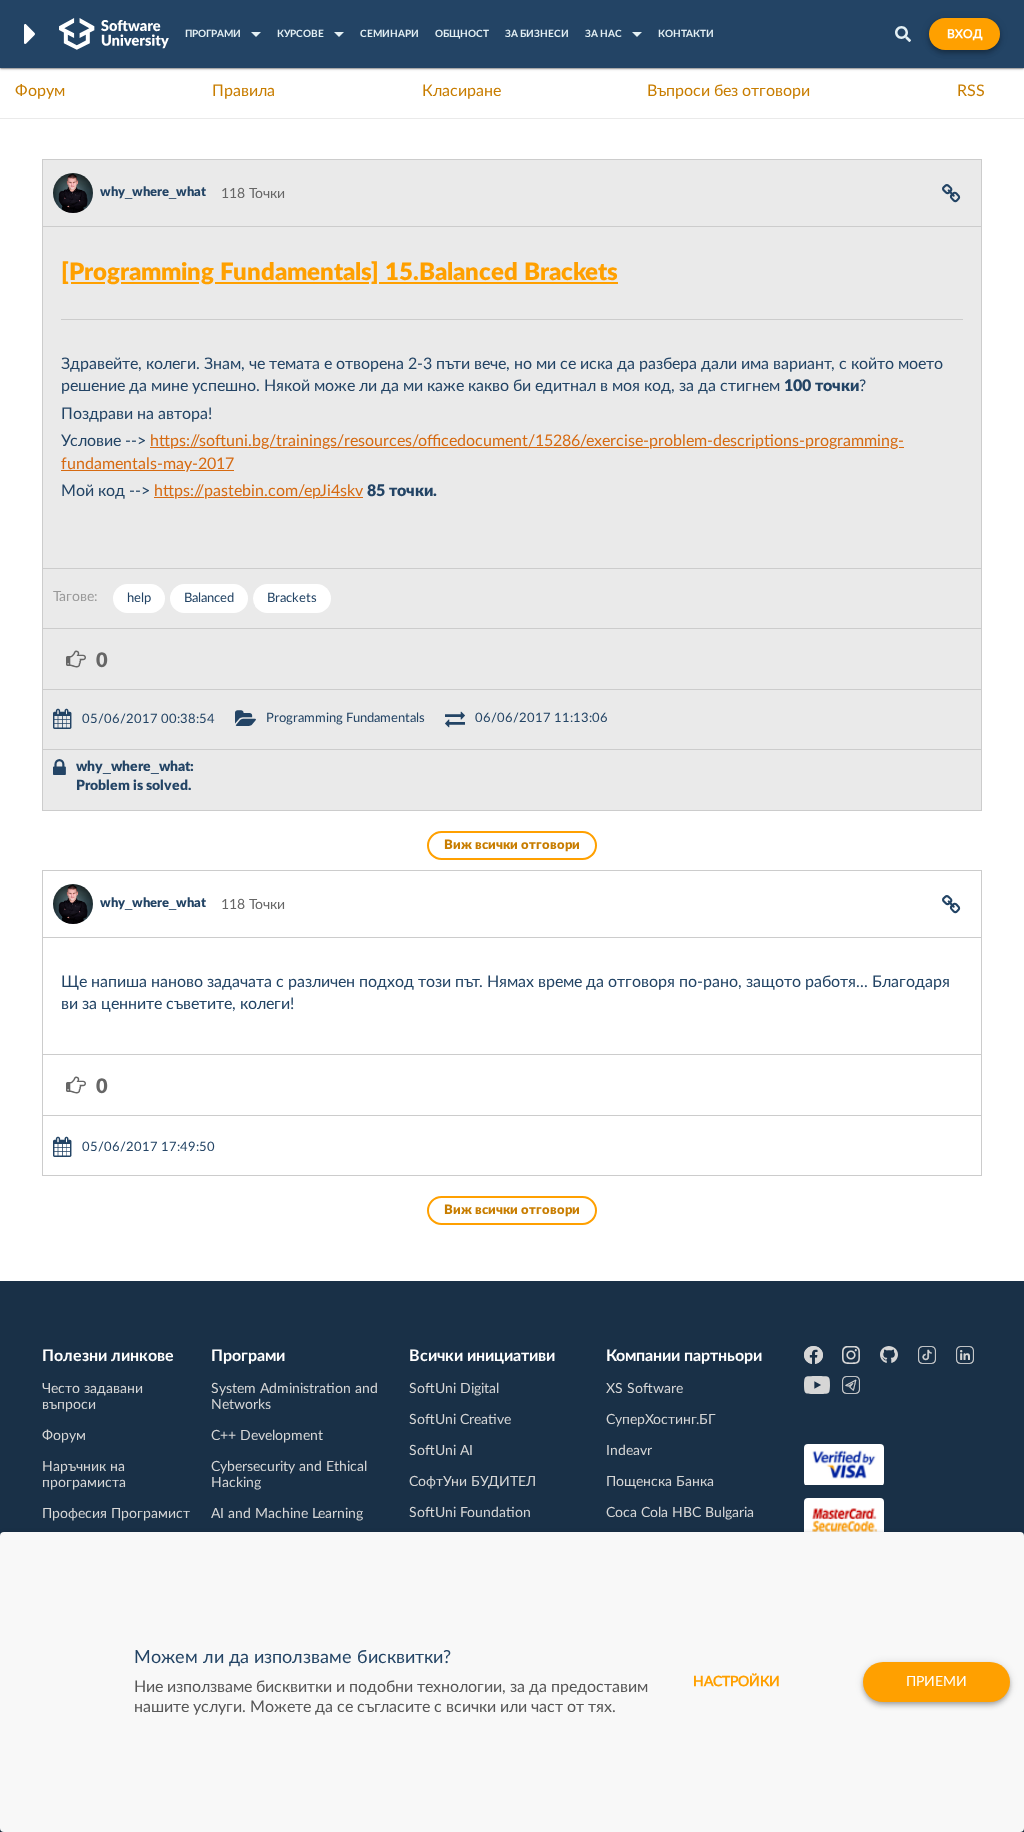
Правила (243, 91)
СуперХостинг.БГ (661, 1420)
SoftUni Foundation (470, 1513)
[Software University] (114, 34)
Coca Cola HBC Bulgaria (680, 1513)
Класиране (461, 91)
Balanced (209, 598)
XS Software (644, 1389)
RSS (971, 91)
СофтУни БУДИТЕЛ (472, 1482)
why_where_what (153, 192)
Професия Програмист (116, 1514)
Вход (964, 34)
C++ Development (267, 1436)
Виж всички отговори (512, 845)
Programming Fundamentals (345, 718)
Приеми (936, 1682)
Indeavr (629, 1451)
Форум (40, 91)
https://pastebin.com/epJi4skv (258, 491)
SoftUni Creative (460, 1420)
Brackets (292, 598)
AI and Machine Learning (287, 1514)
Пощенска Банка (660, 1482)
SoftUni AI (441, 1451)
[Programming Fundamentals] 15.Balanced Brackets (339, 273)
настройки (736, 1682)
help (139, 598)
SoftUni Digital (454, 1389)
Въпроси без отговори (728, 91)
